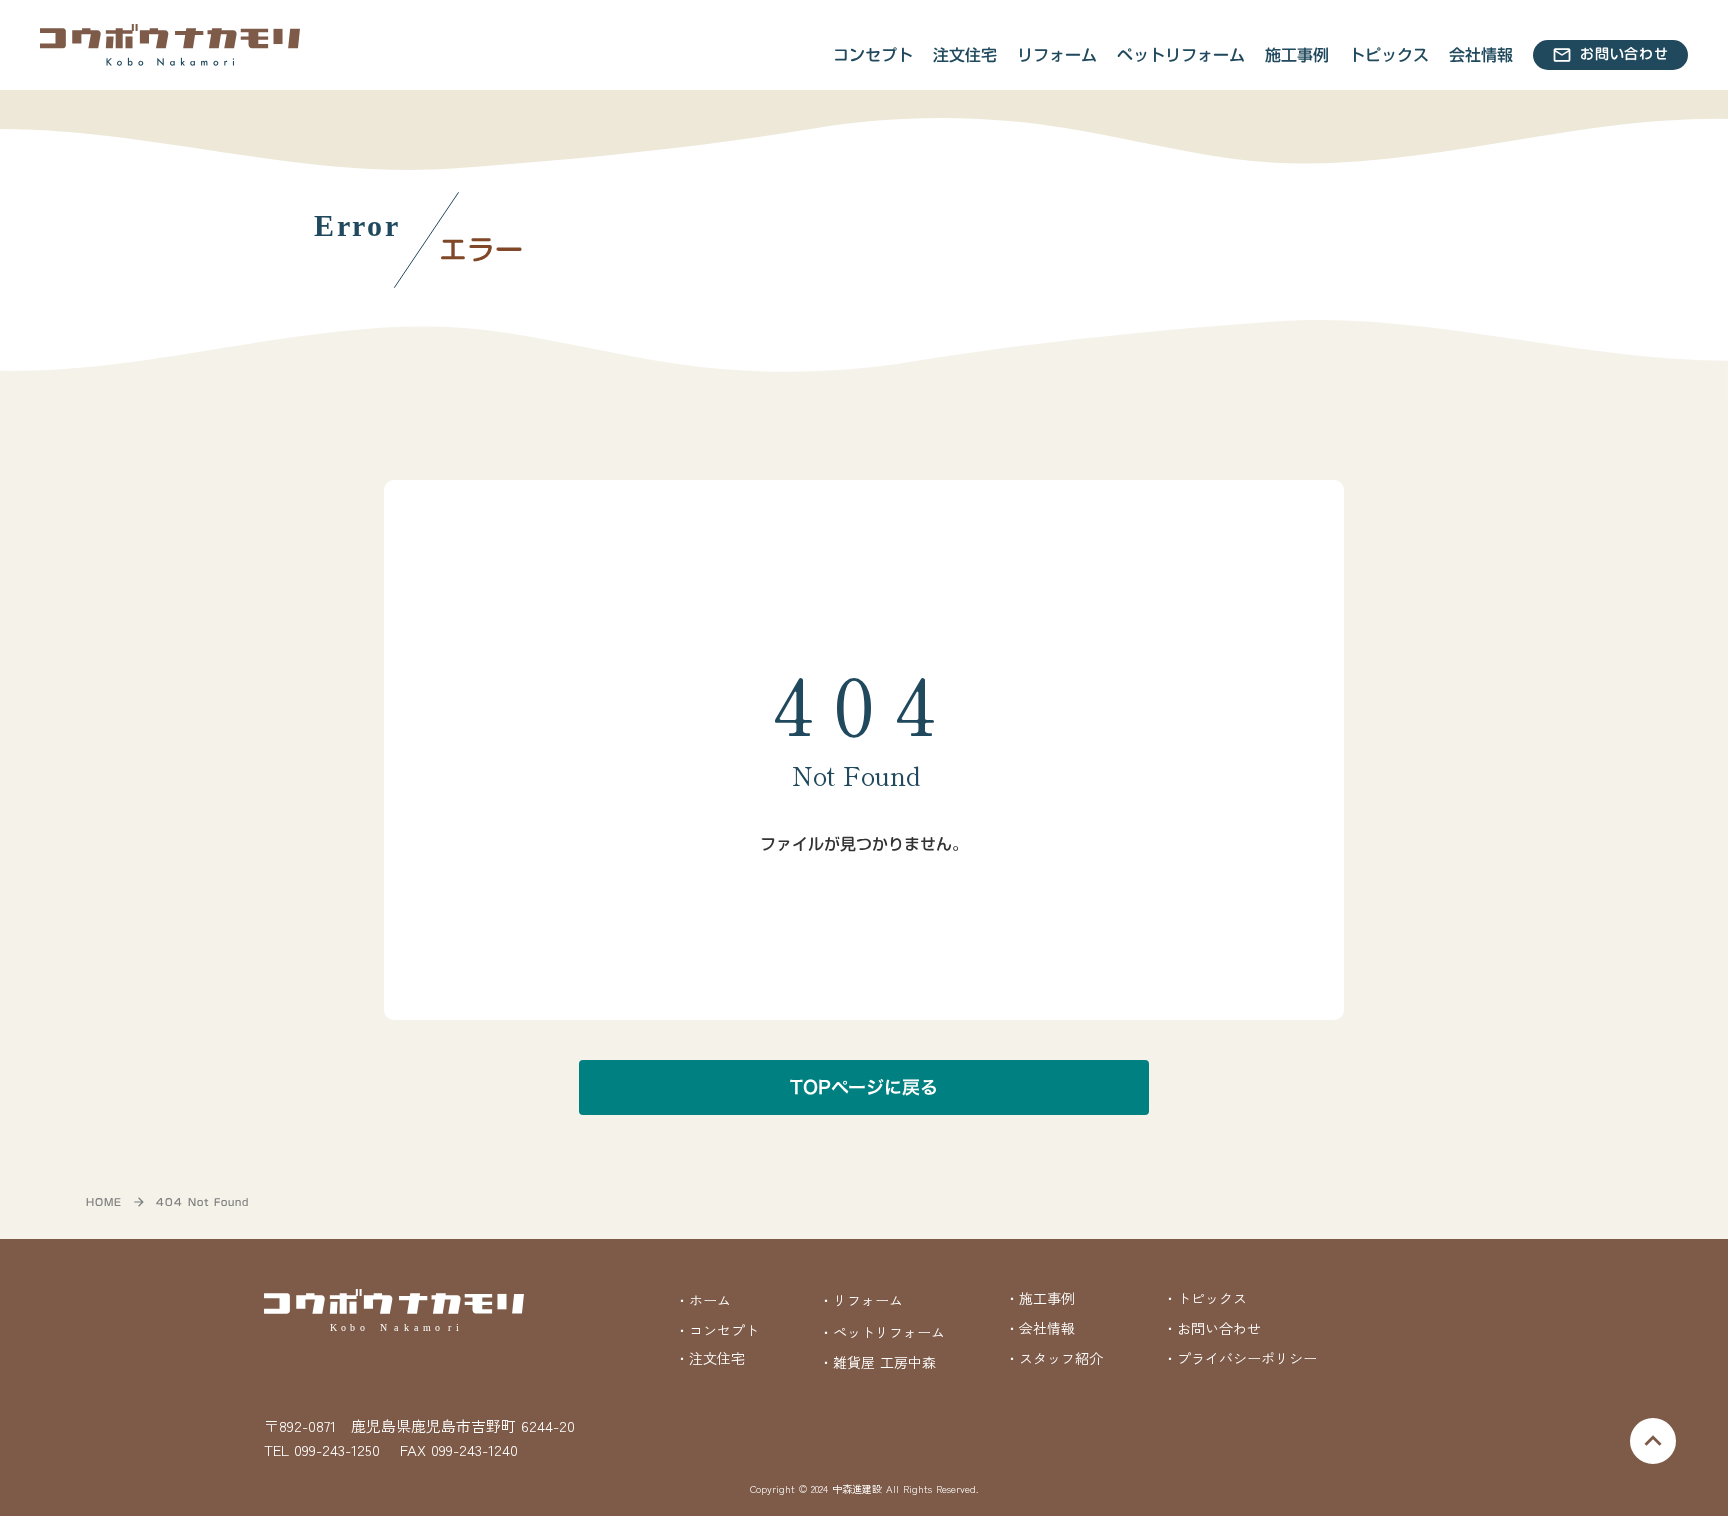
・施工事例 (1040, 1298)
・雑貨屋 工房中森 (877, 1362)
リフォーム (1057, 55)
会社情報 (1481, 55)
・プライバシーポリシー (1240, 1358)
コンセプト (873, 55)
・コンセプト (717, 1330)
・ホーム (703, 1300)
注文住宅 (965, 55)
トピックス (1389, 55)
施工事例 (1297, 55)
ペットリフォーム (1181, 55)
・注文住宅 (710, 1358)
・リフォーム (861, 1300)
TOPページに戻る (864, 1087)
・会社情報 (1040, 1328)
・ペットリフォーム (882, 1332)
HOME (104, 1202)
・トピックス (1205, 1298)
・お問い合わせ (1212, 1328)
